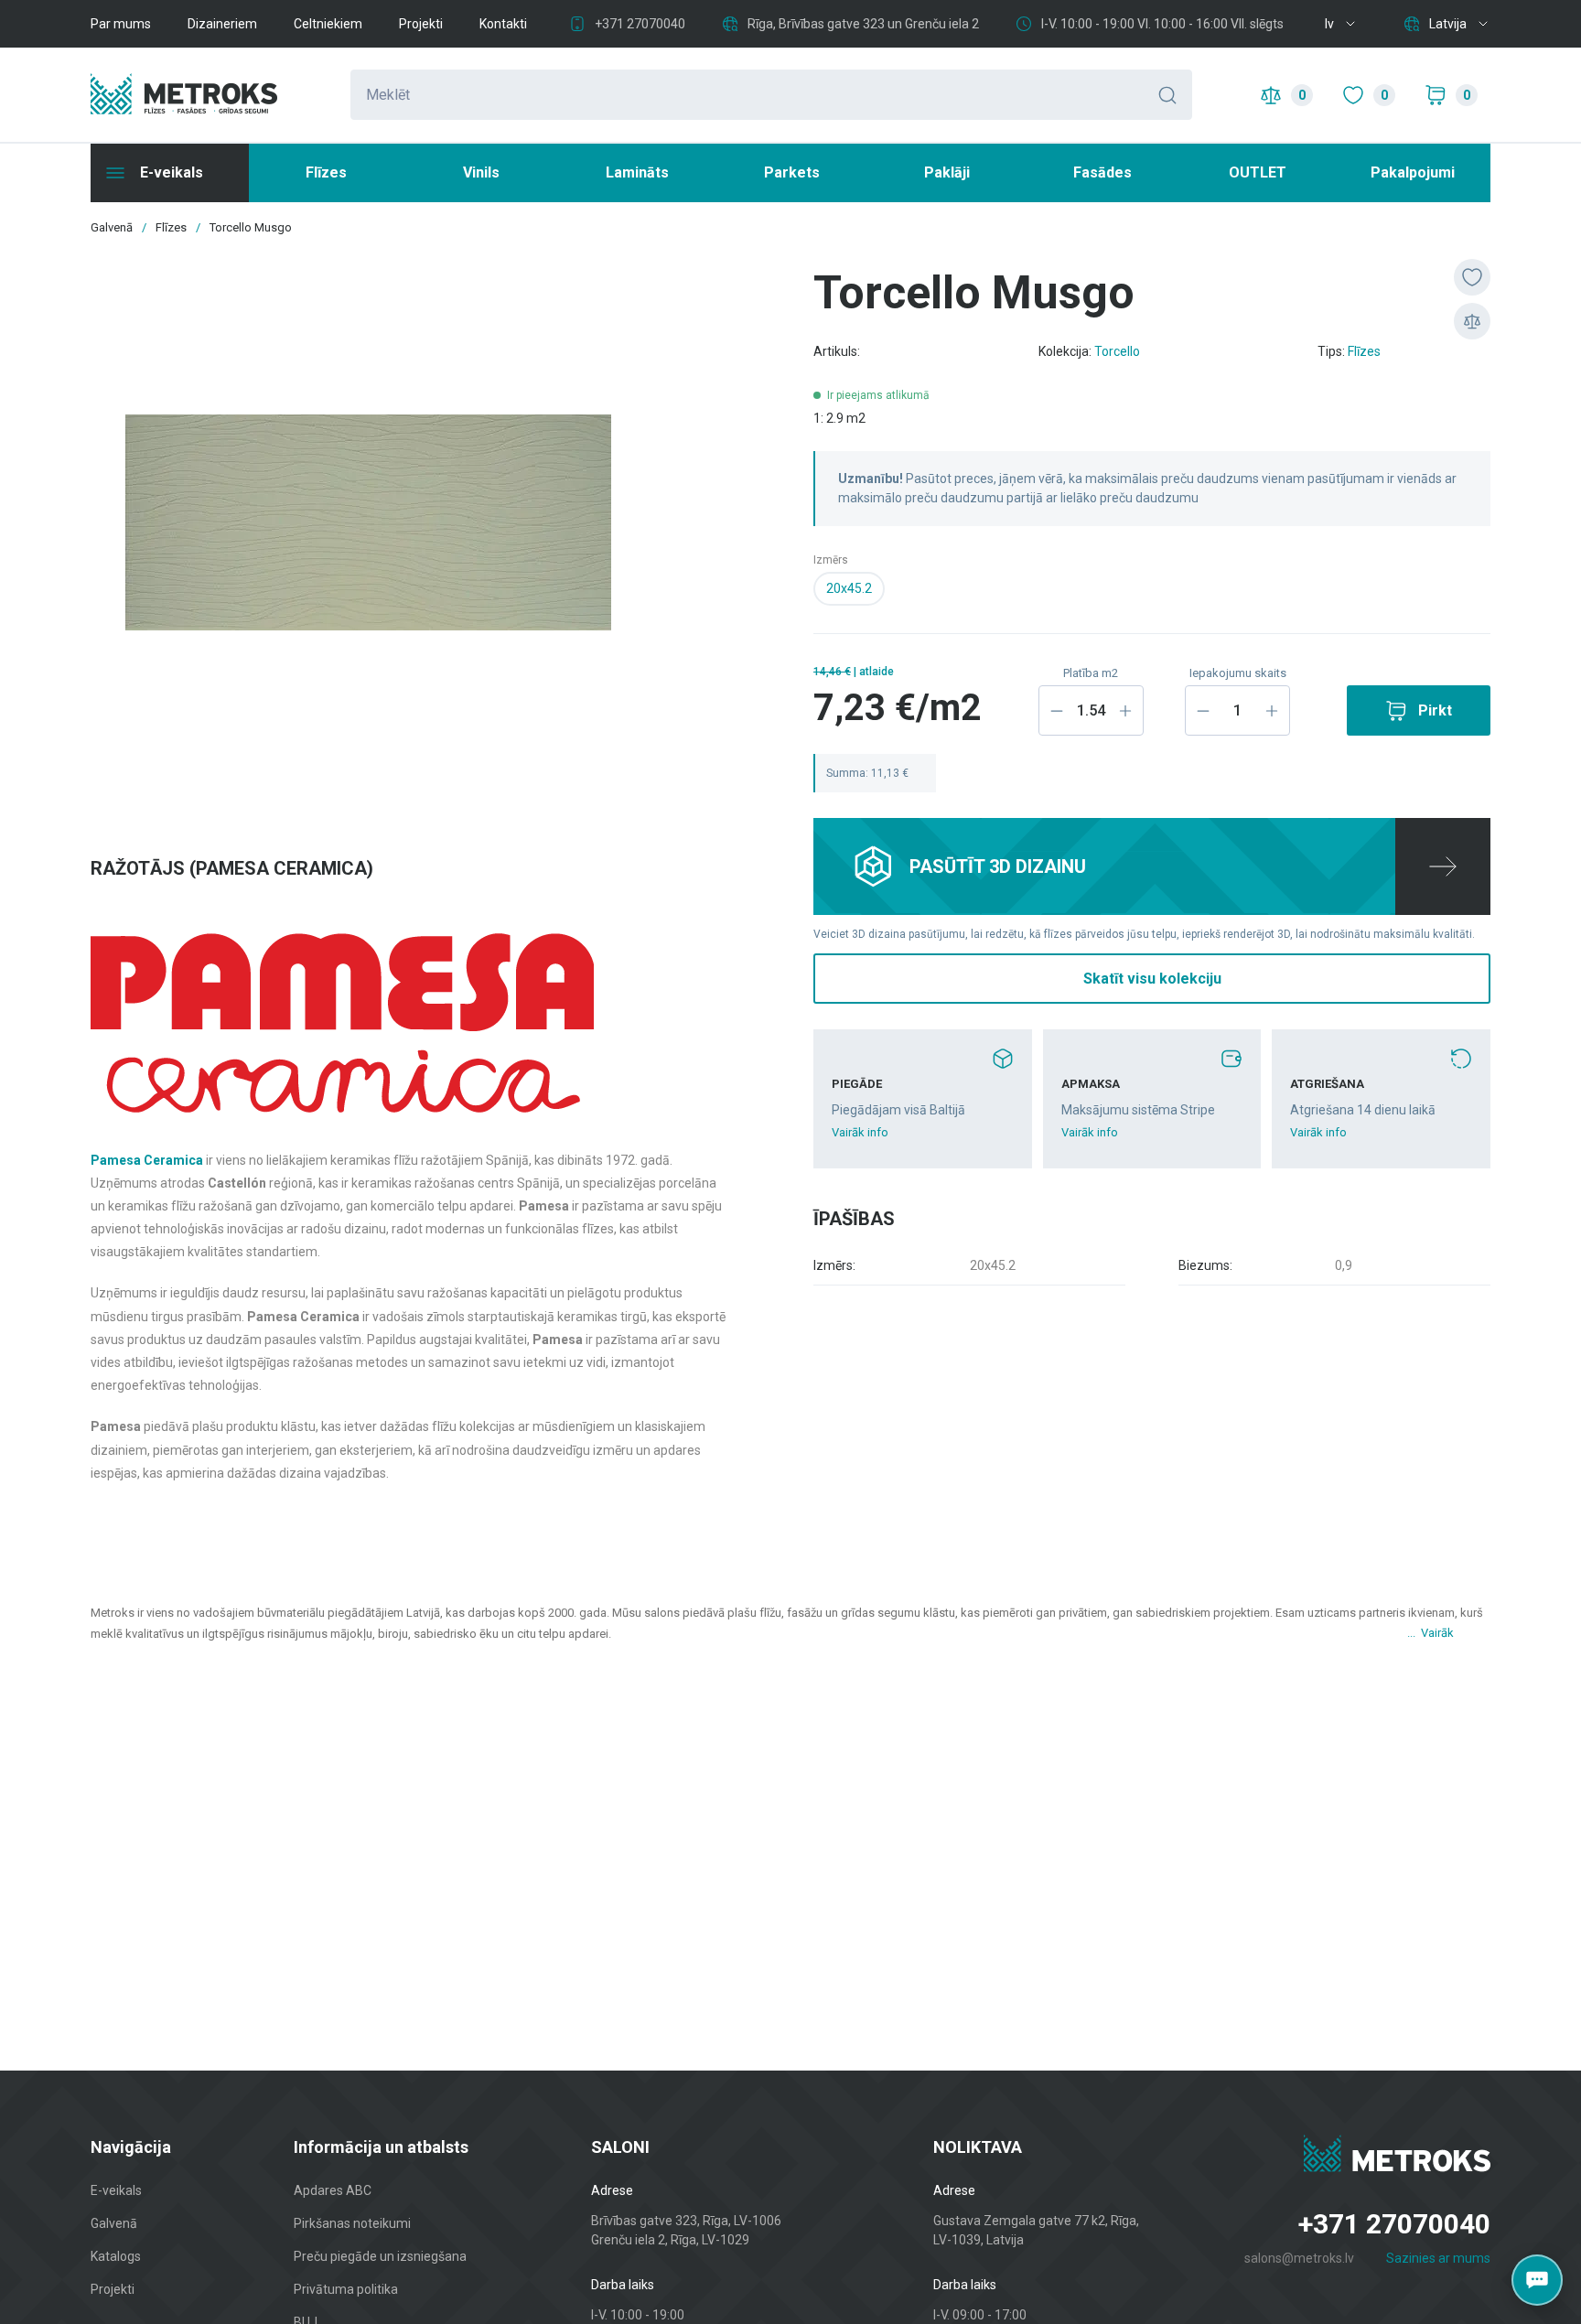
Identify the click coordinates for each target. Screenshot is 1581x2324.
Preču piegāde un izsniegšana (380, 2256)
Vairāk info (860, 1132)
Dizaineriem (222, 24)
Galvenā (114, 2223)
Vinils (481, 172)
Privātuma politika (346, 2289)
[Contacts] (1537, 2280)
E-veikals (116, 2190)
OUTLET (1258, 172)
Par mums (121, 24)
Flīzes (326, 172)
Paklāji (947, 172)
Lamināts (637, 172)
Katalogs (116, 2256)
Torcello (1117, 351)
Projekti (421, 24)
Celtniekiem (328, 24)
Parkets (792, 172)
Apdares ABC (333, 2190)
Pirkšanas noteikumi (352, 2223)
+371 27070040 (640, 24)
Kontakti (503, 24)
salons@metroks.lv (1299, 2258)
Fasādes (1102, 172)
